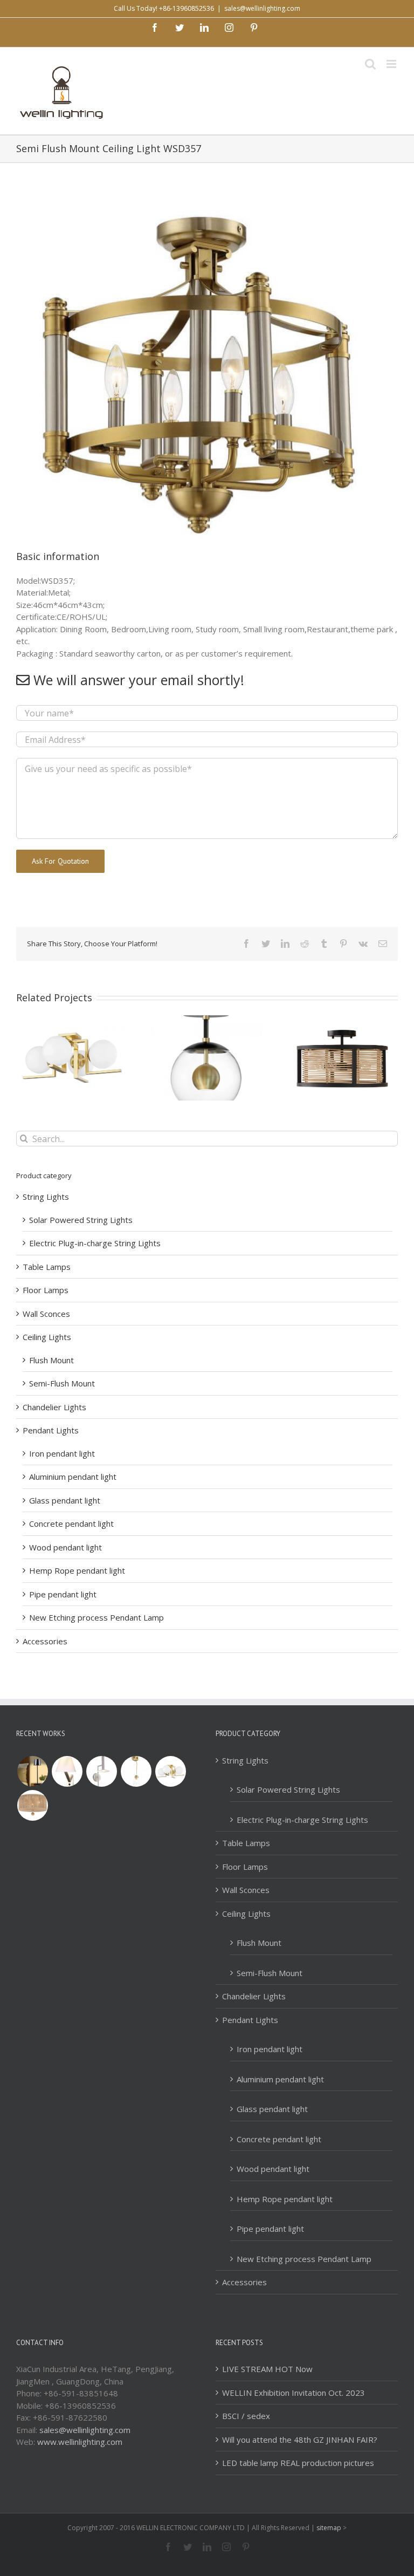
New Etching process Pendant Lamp (96, 1617)
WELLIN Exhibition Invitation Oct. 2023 (294, 2393)
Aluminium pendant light (73, 1477)
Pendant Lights (51, 1430)
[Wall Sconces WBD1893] (136, 1771)
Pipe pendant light (63, 1594)
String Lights (46, 1197)
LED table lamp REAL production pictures (298, 2463)
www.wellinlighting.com (80, 2442)
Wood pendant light (65, 1547)
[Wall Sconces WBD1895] (67, 1771)
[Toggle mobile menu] (392, 64)
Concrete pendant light (71, 1523)
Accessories (45, 1641)
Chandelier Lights (54, 1407)
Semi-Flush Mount (62, 1383)
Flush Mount (51, 1360)
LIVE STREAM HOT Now (267, 2369)
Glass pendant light (65, 1500)
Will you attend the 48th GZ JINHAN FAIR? (300, 2440)
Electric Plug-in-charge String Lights (95, 1243)
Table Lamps (47, 1267)
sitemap (329, 2528)
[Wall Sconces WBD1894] (101, 1771)
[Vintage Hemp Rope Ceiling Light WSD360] (32, 1805)
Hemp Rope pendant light (77, 1570)
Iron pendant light (62, 1453)
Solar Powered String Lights (81, 1220)
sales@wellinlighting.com (262, 8)
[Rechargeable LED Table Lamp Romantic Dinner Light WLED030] (32, 1771)
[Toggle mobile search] (370, 64)
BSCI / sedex (246, 2416)
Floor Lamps (46, 1290)
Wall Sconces (46, 1314)
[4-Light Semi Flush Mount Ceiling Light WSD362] (170, 1771)
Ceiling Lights (47, 1337)
